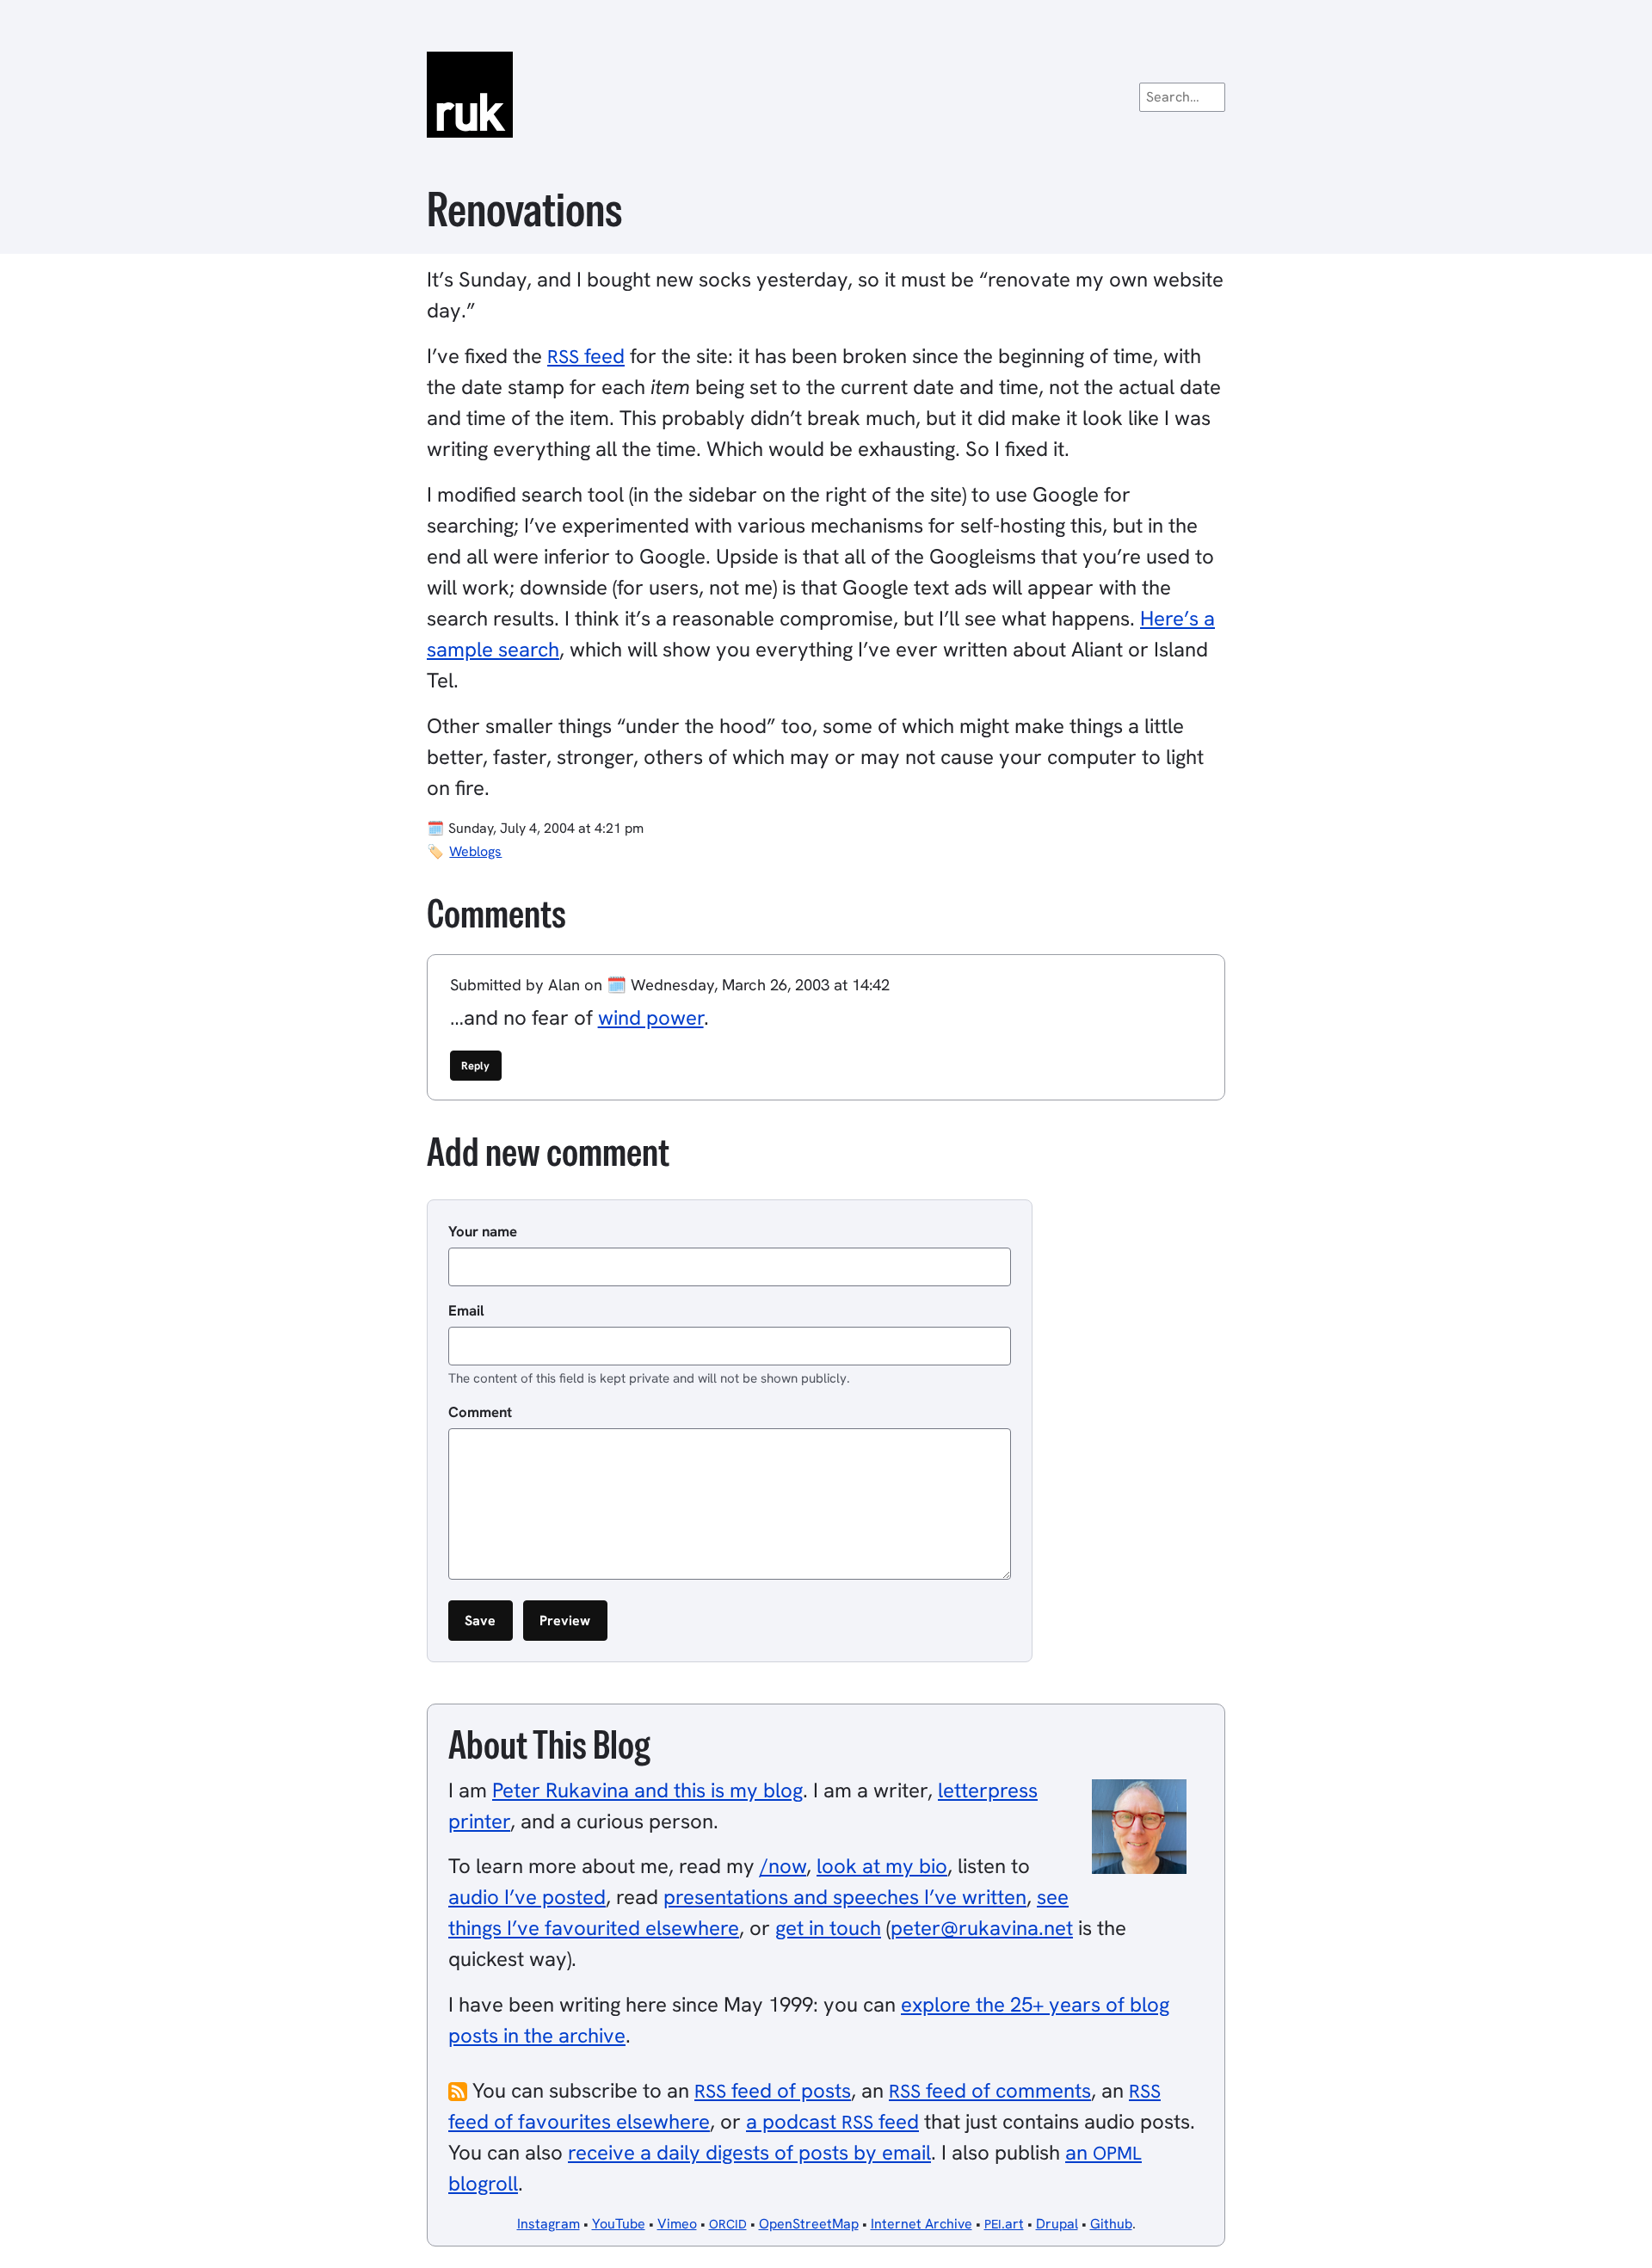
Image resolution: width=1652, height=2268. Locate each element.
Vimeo (677, 2224)
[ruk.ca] (826, 95)
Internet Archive (922, 2224)
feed (586, 356)
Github (1111, 2224)
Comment (480, 1412)
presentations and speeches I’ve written (845, 1897)
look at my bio (882, 1866)
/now (783, 1866)
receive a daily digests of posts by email (749, 2152)
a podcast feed (832, 2121)
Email (466, 1310)
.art (1004, 2224)
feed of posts (773, 2090)
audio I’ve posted (527, 1897)
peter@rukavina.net (982, 1928)
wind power (651, 1017)
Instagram (549, 2224)
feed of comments (990, 2090)
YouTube (619, 2224)
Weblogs (475, 851)
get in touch (828, 1928)
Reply (475, 1066)
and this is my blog (647, 1790)
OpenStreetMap (809, 2224)
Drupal (1057, 2224)
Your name (483, 1231)
